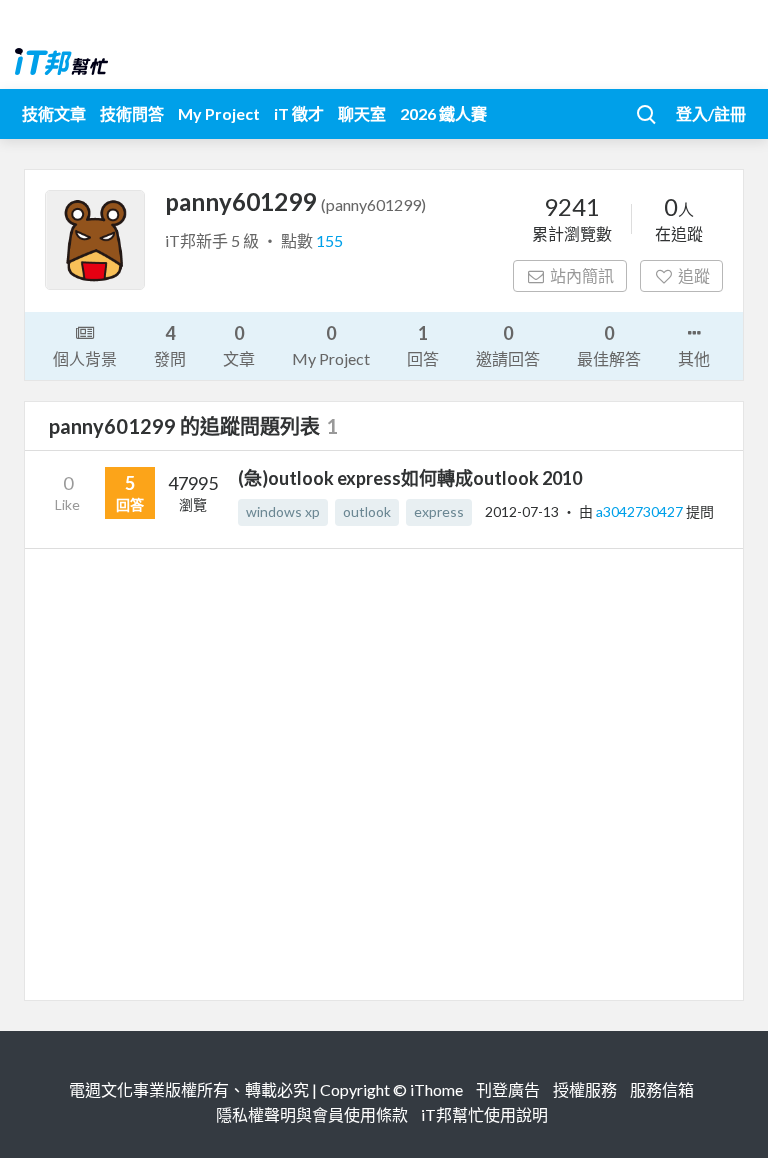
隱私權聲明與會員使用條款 (312, 1114)
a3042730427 (641, 511)
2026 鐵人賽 (443, 113)
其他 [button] (694, 358)
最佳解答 (609, 345)
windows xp (283, 511)
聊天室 (362, 113)
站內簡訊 (582, 275)
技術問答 (132, 113)
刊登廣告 (508, 1089)
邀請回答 (508, 345)
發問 (170, 345)
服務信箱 (662, 1089)
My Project (219, 113)
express (439, 511)
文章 (239, 345)
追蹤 (694, 275)
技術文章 (54, 113)
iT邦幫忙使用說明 (484, 1114)
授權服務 (585, 1089)
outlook (367, 511)
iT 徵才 (299, 113)
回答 (423, 345)
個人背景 (85, 358)
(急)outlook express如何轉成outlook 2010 (410, 478)
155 (329, 240)
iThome (436, 1089)
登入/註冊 (711, 113)
